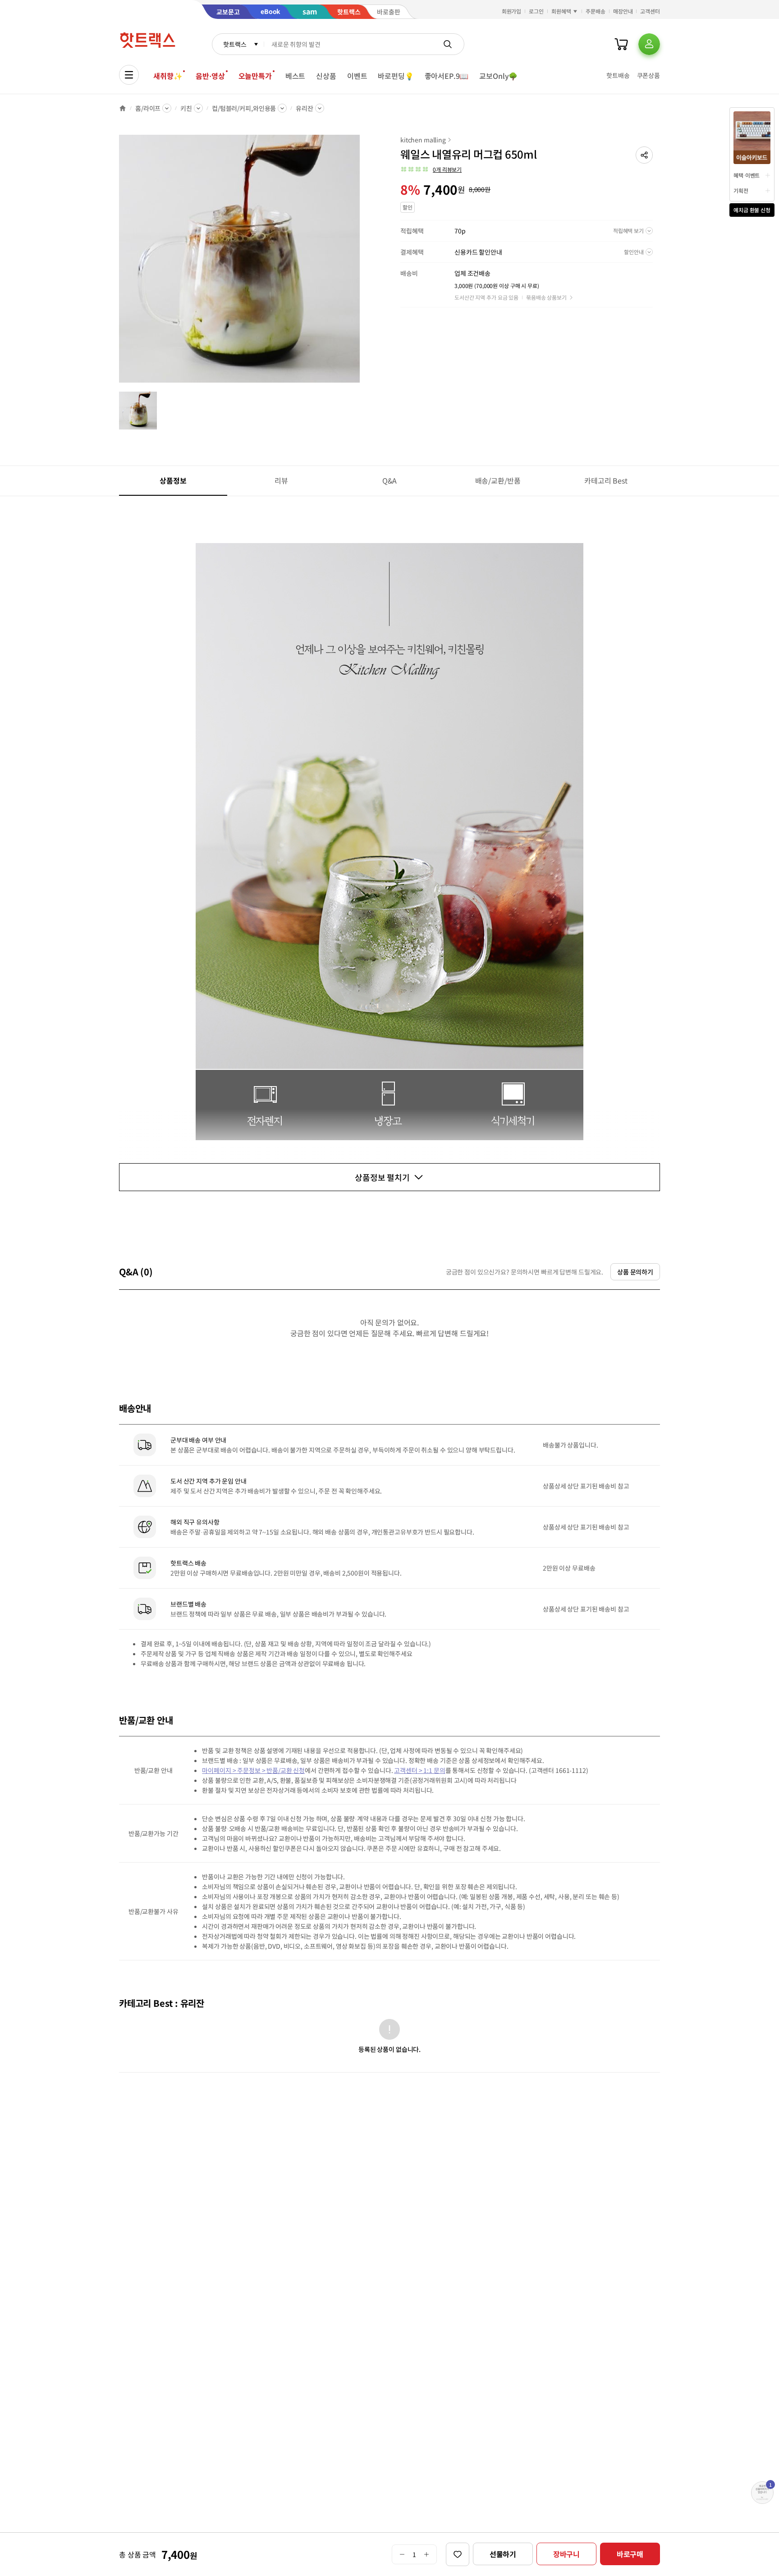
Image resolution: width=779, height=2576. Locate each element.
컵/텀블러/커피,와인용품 (244, 108)
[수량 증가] (427, 2554)
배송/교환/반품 (498, 480)
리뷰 (281, 480)
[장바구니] (621, 44)
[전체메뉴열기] (129, 75)
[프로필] (649, 44)
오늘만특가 (255, 76)
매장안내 (623, 11)
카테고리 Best (606, 480)
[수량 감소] (402, 2554)
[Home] (123, 108)
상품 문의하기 (635, 1272)
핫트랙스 (235, 44)
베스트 (296, 76)
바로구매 (630, 2554)
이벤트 (357, 76)
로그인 (536, 11)
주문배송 (596, 11)
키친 (186, 108)
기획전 (741, 190)
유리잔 (305, 108)
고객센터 (650, 11)
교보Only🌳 (498, 76)
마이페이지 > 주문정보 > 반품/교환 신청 (253, 1770)
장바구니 (566, 2554)
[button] (644, 155)
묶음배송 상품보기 (546, 297)
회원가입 (512, 11)
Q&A (390, 480)
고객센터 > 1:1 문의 (419, 1770)
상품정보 (173, 480)
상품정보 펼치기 (382, 1177)
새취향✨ (168, 76)
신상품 (326, 76)
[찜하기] (458, 2554)
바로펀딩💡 (396, 76)
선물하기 (503, 2554)
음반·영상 (210, 76)
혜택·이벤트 (747, 175)
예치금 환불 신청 (752, 210)
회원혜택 (561, 11)
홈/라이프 (148, 108)
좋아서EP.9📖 (447, 76)
